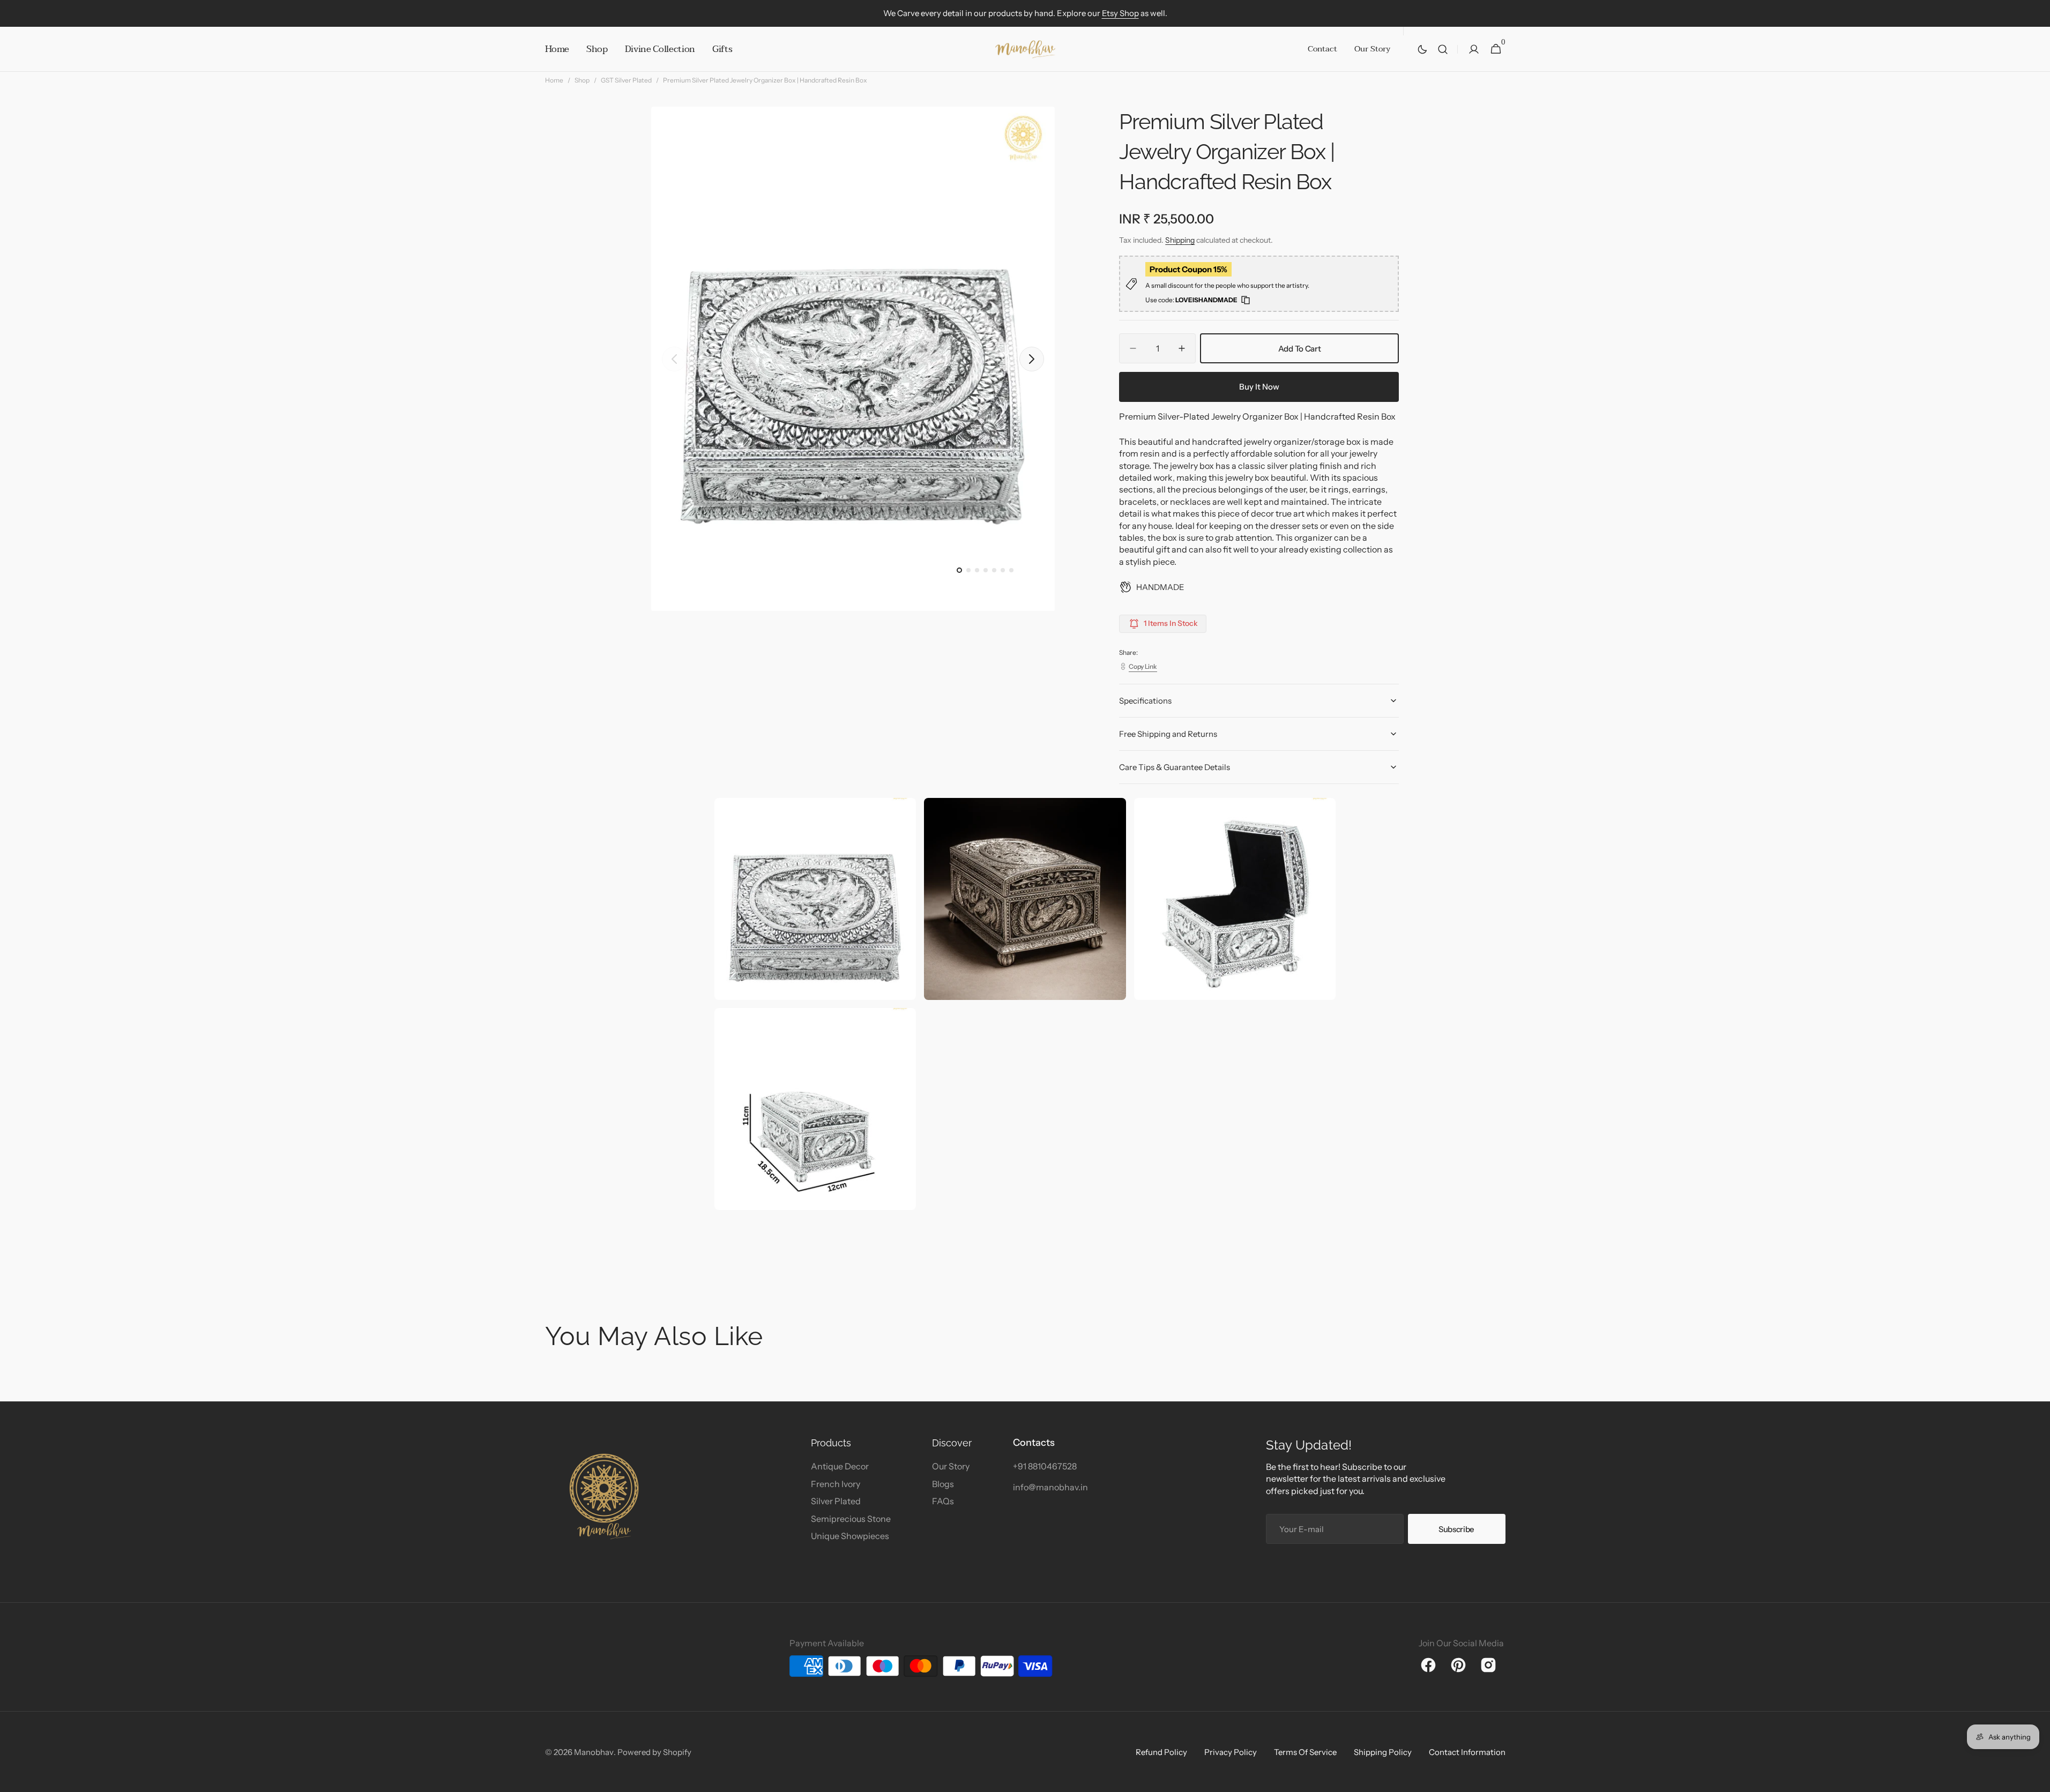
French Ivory (836, 1484)
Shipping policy (1383, 1752)
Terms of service (1305, 1752)
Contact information (1467, 1752)
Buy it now (1259, 387)
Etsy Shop (1120, 13)
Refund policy (1161, 1752)
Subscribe (1456, 1529)
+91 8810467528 (1045, 1466)
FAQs (943, 1501)
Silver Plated (836, 1501)
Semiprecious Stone (851, 1519)
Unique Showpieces (850, 1536)
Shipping (1180, 240)
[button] (1443, 49)
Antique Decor (840, 1466)
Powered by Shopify (654, 1752)
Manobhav (594, 1752)
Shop (582, 80)
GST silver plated (626, 80)
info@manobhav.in (1050, 1487)
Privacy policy (1231, 1752)
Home (554, 80)
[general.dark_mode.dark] (1422, 49)
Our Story (951, 1466)
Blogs (943, 1484)
